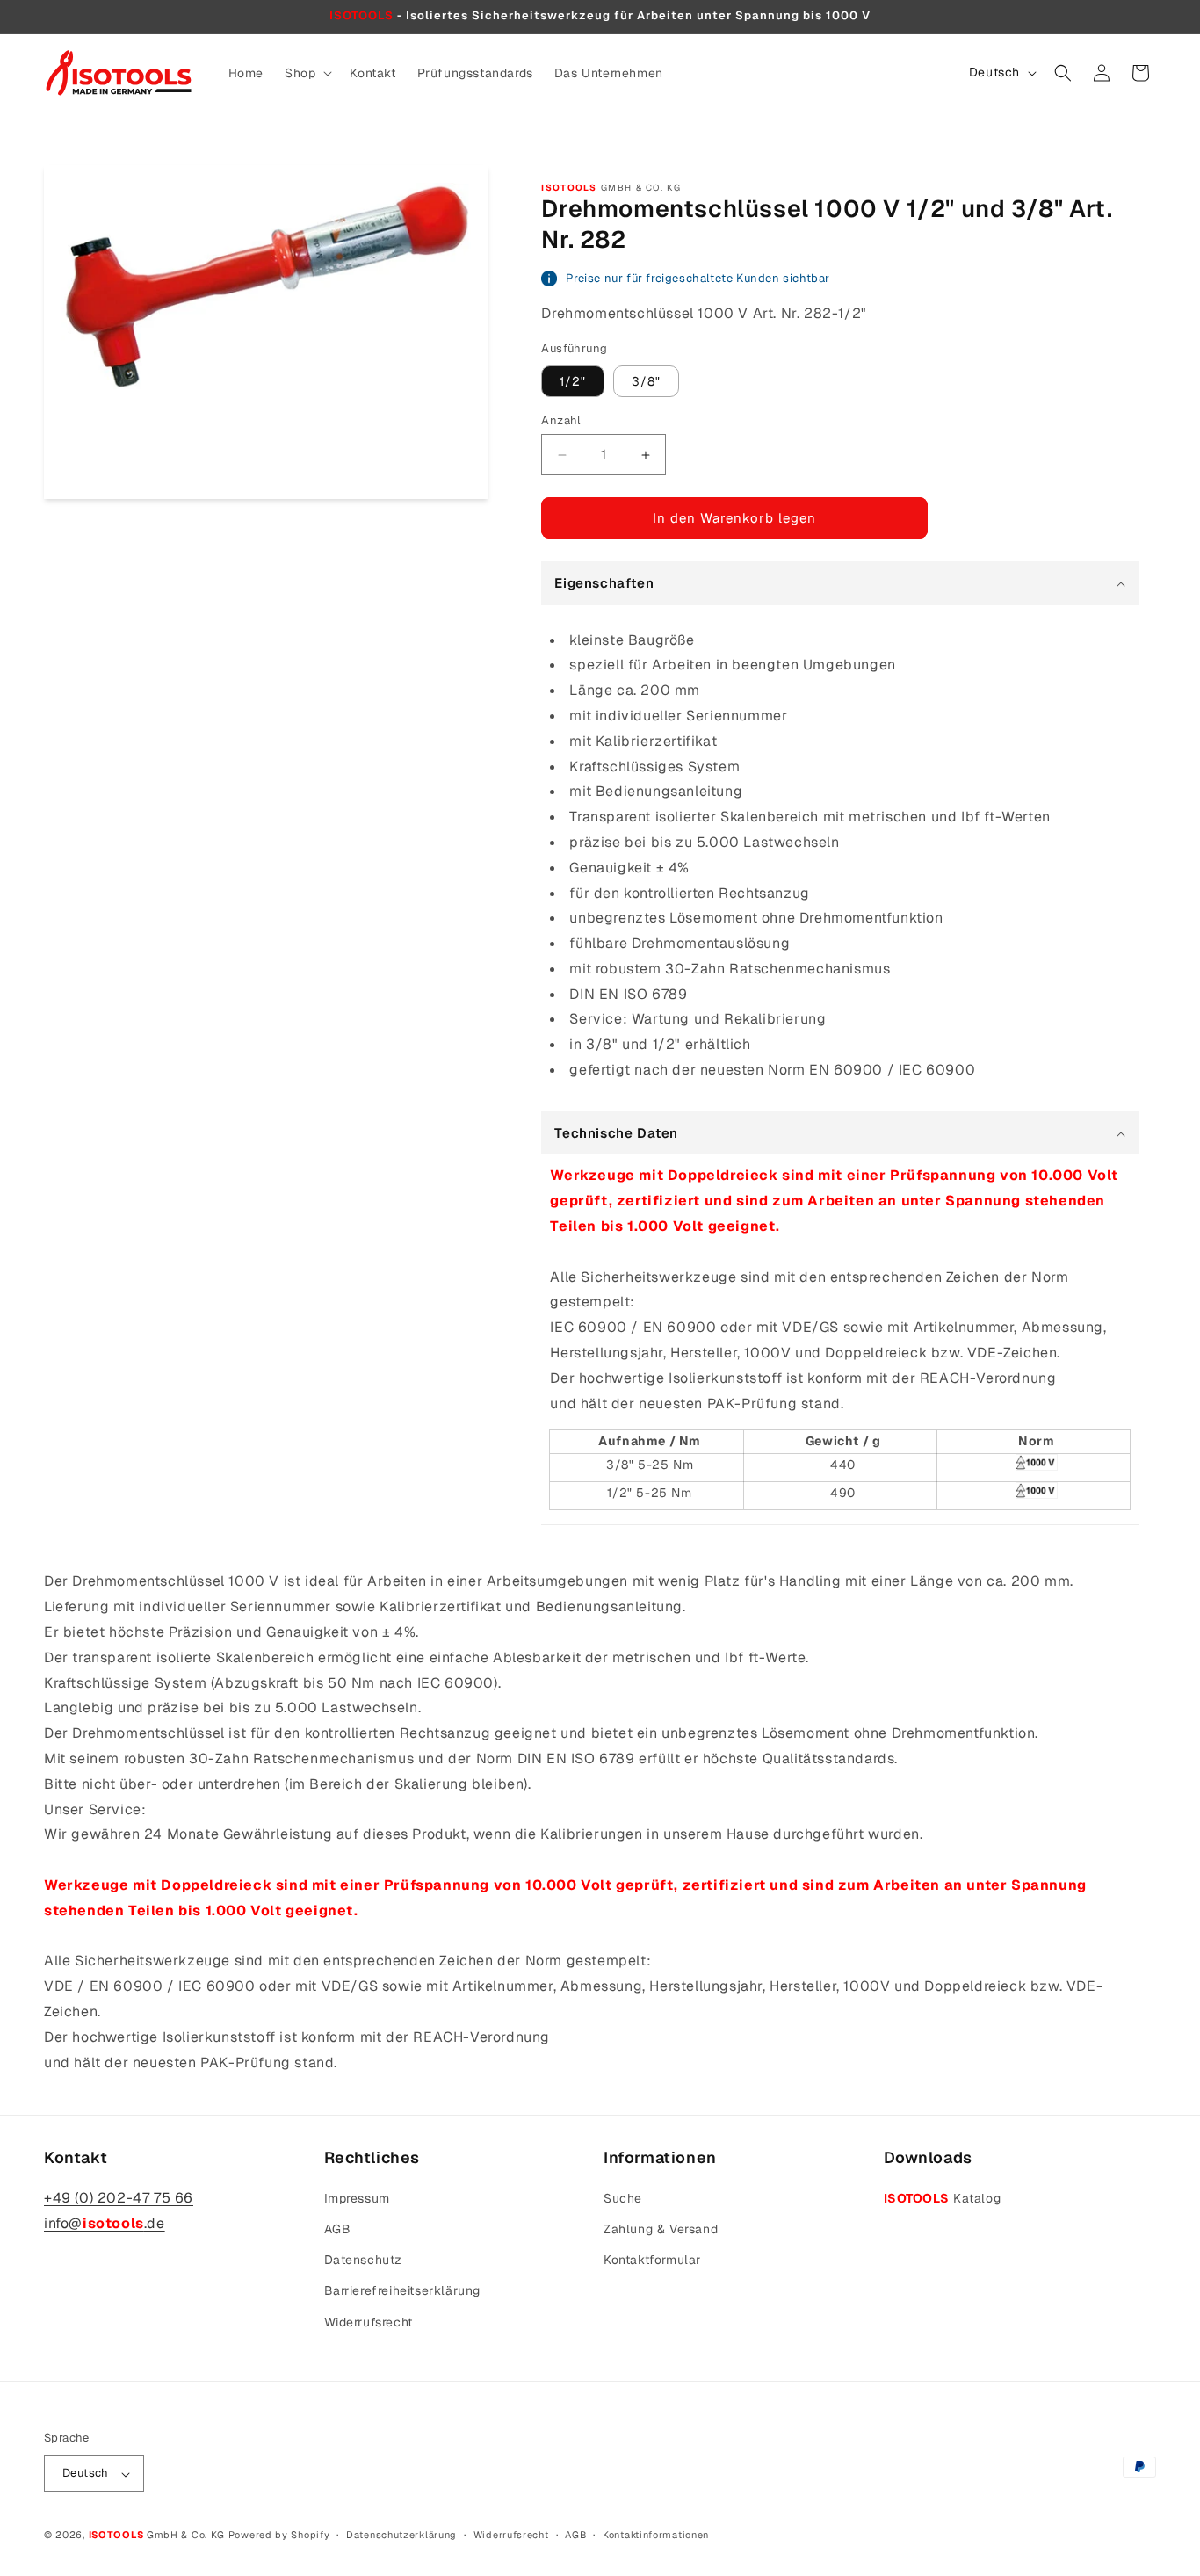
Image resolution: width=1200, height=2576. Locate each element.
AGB (338, 2228)
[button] (307, 73)
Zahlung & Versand (661, 2228)
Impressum (357, 2197)
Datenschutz (364, 2260)
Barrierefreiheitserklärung (403, 2290)
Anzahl (560, 420)
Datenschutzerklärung (401, 2535)
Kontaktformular (652, 2260)
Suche (623, 2197)
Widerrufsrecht (369, 2321)
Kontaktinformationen (656, 2535)
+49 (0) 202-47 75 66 (119, 2197)
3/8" (646, 381)
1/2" (573, 381)
